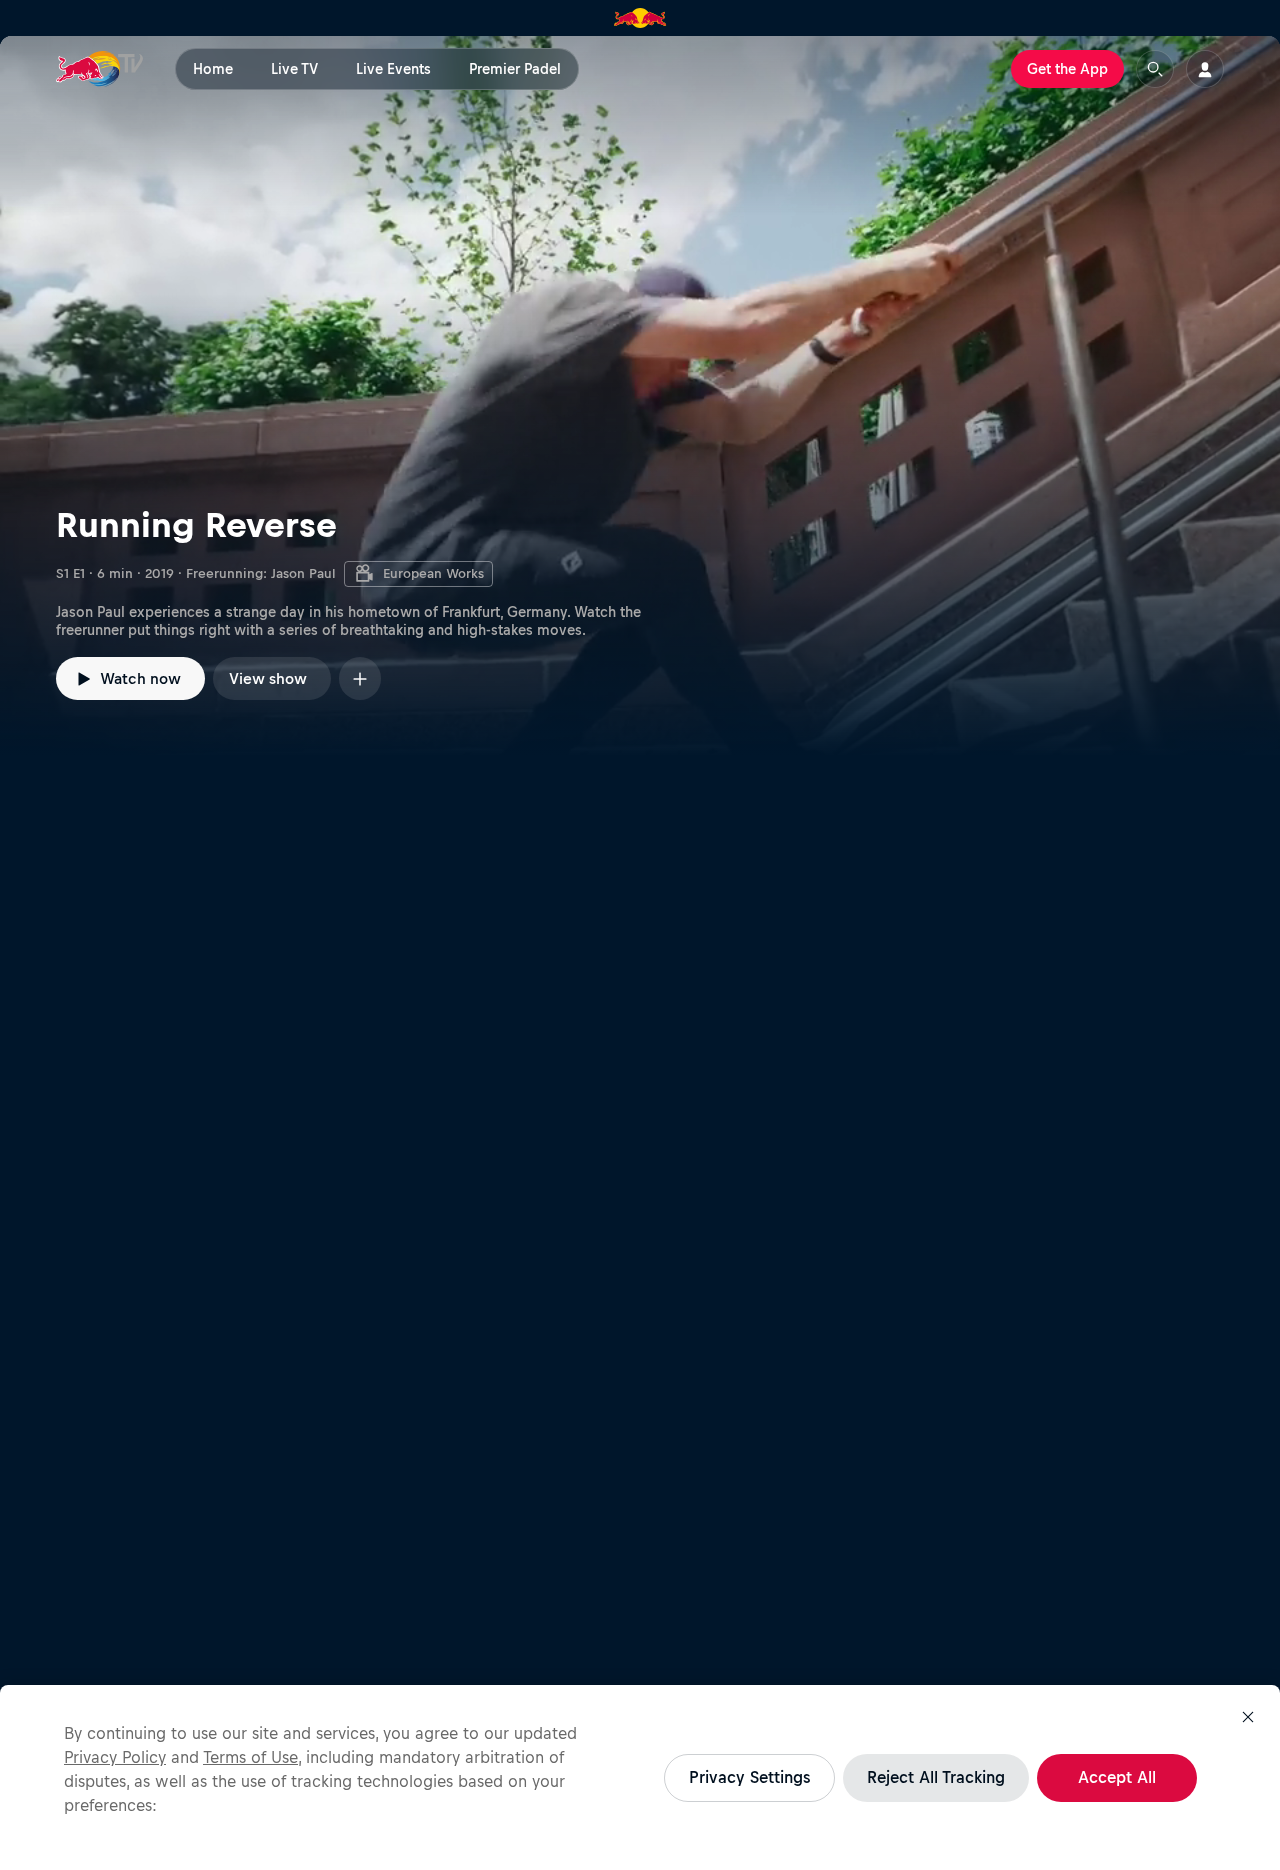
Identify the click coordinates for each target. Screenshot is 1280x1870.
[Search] (1155, 69)
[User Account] (1205, 69)
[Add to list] (360, 678)
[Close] (1248, 1717)
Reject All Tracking (936, 1777)
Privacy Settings (749, 1777)
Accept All (1117, 1777)
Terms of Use (250, 1757)
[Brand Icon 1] (640, 18)
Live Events (393, 69)
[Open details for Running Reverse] (640, 396)
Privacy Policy (115, 1757)
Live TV (294, 69)
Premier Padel (515, 69)
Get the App (1067, 69)
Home (213, 69)
